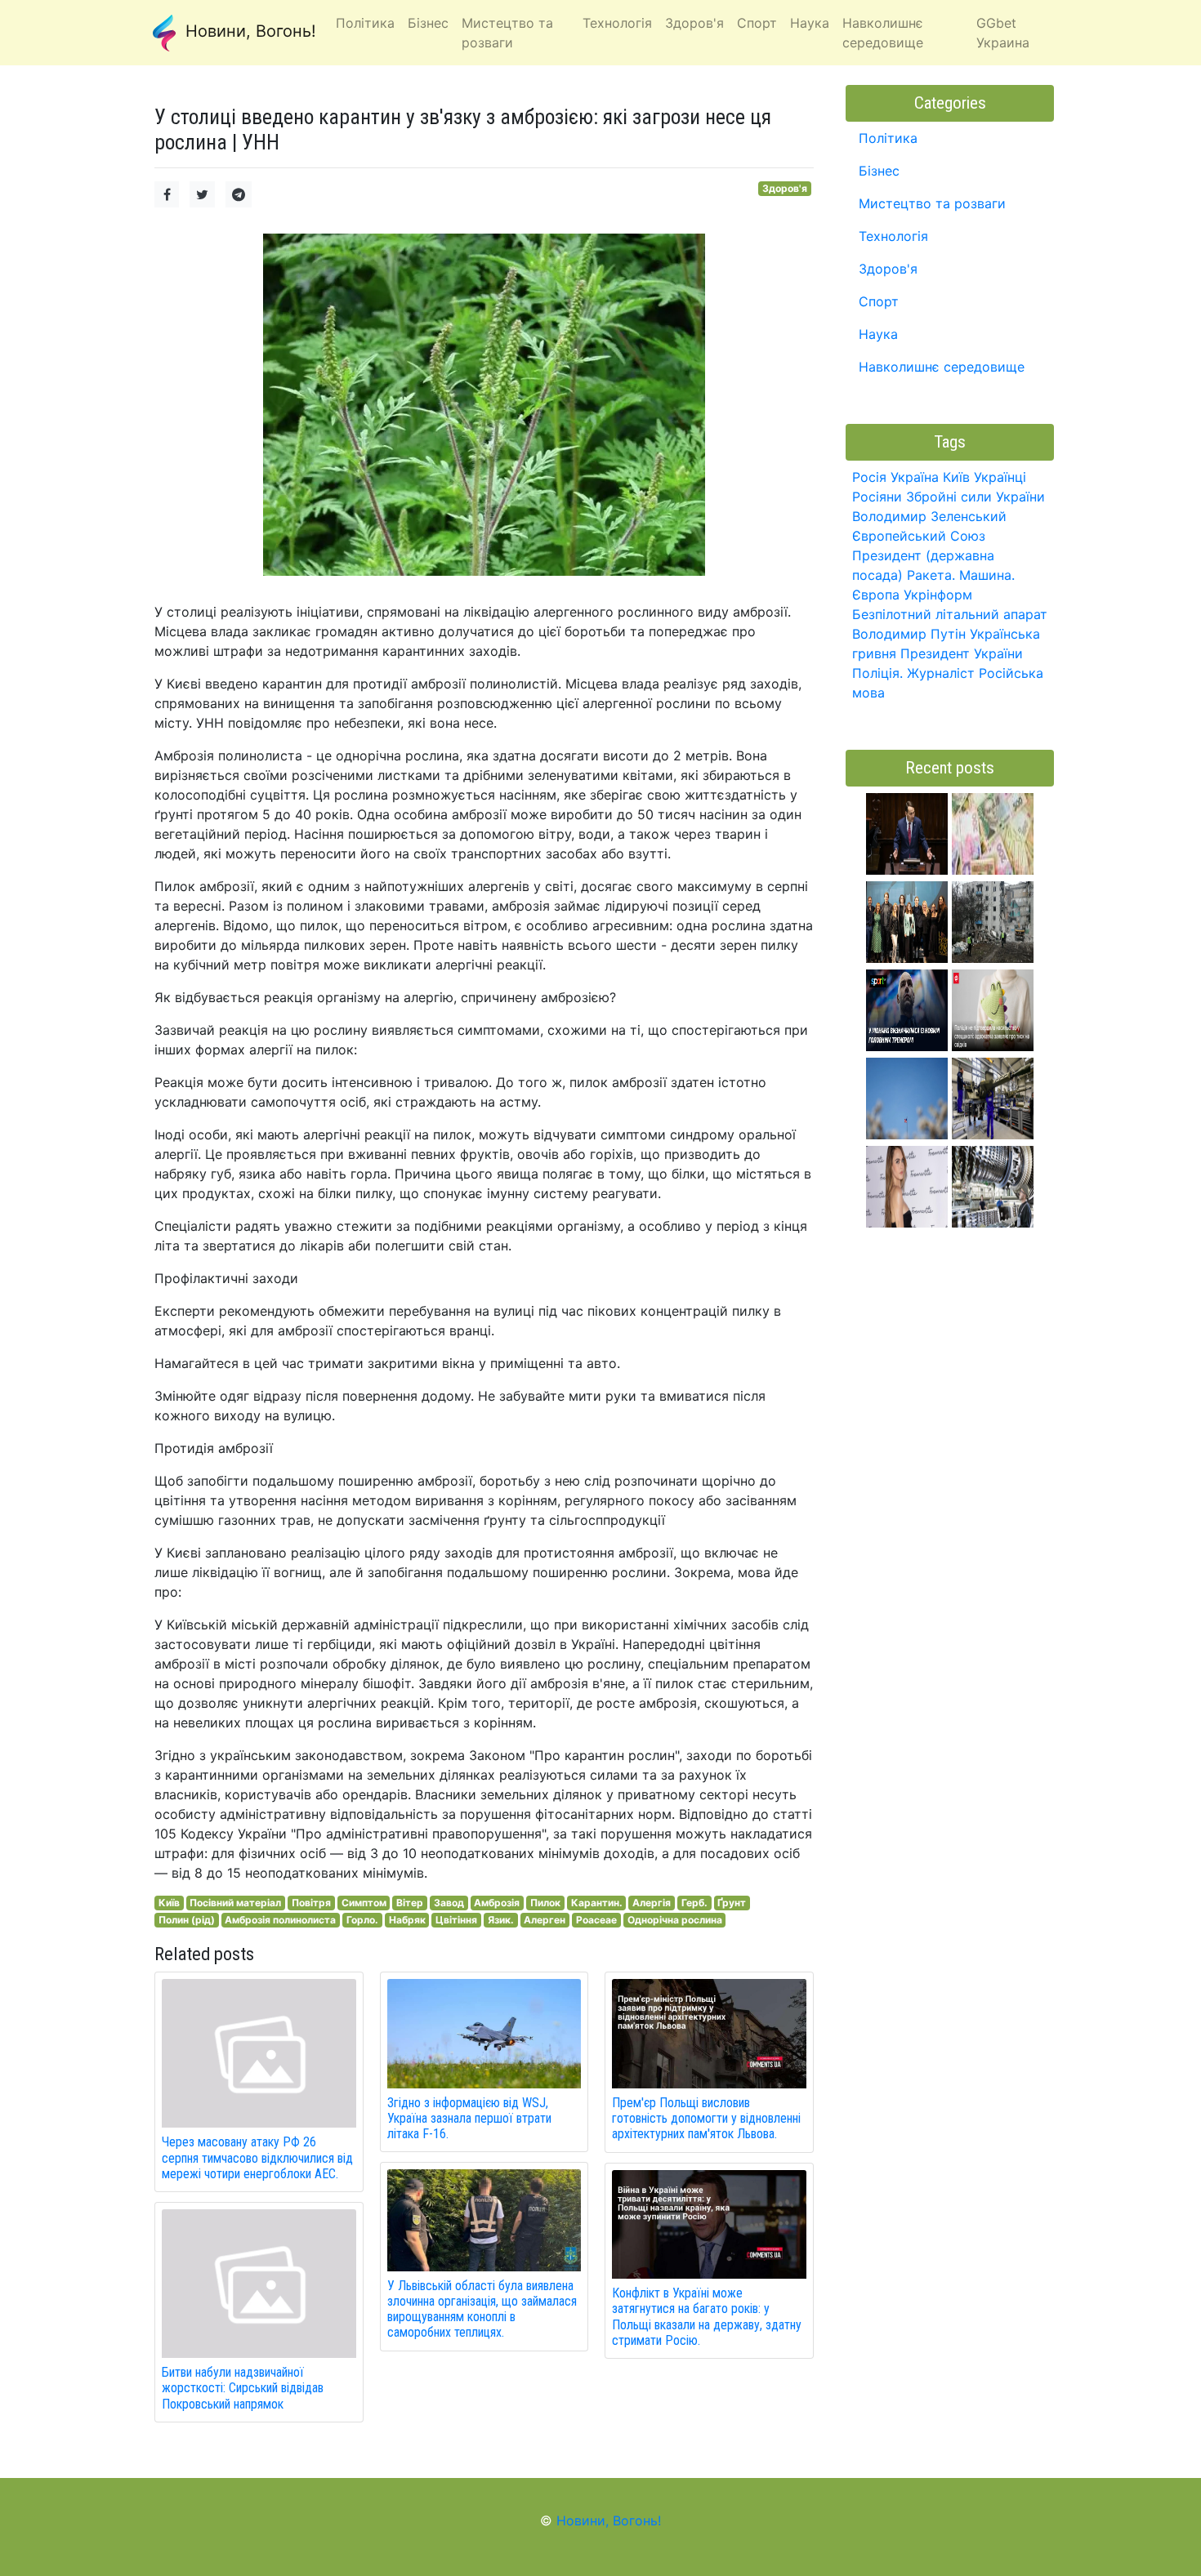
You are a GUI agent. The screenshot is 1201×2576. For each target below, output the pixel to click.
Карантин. (597, 1903)
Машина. (987, 575)
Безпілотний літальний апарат (950, 614)
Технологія (893, 236)
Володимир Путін (909, 634)
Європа (876, 595)
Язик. (501, 1920)
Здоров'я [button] (694, 23)
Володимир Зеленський (929, 516)
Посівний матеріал (235, 1903)
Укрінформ (938, 595)
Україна (915, 477)
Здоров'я (785, 188)
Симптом (364, 1903)
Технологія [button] (617, 23)
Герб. (694, 1903)
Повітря (311, 1903)
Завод (449, 1903)
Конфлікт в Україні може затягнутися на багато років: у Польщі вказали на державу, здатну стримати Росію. (707, 2317)
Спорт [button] (757, 23)
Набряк (407, 1920)
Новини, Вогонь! (248, 31)
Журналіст (941, 673)
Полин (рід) (187, 1920)
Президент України (962, 653)
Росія (869, 477)
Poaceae (596, 1920)
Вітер (410, 1903)
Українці (1000, 477)
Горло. (362, 1920)
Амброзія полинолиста (280, 1920)
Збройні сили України (976, 497)
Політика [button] (365, 23)
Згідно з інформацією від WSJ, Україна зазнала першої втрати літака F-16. (469, 2118)
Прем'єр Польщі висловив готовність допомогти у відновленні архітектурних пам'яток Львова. (706, 2118)
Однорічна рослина (675, 1920)
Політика (888, 138)
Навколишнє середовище (942, 367)
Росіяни (877, 497)
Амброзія (497, 1903)
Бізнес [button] (428, 23)
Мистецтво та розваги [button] (507, 33)
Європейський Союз (919, 536)
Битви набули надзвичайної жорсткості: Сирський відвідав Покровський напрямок (243, 2388)
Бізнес (879, 171)
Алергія (652, 1903)
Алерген (545, 1920)
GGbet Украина (1003, 33)
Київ (169, 1903)
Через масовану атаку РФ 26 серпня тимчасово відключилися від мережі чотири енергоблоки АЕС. (257, 2157)
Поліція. (877, 673)
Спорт (879, 301)
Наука (878, 334)
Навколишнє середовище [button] (883, 33)
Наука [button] (810, 23)
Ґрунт (732, 1903)
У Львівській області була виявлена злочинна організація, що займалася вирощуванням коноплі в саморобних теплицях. (482, 2309)
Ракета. (931, 575)
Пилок (545, 1903)
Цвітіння (456, 1920)
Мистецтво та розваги (932, 203)
